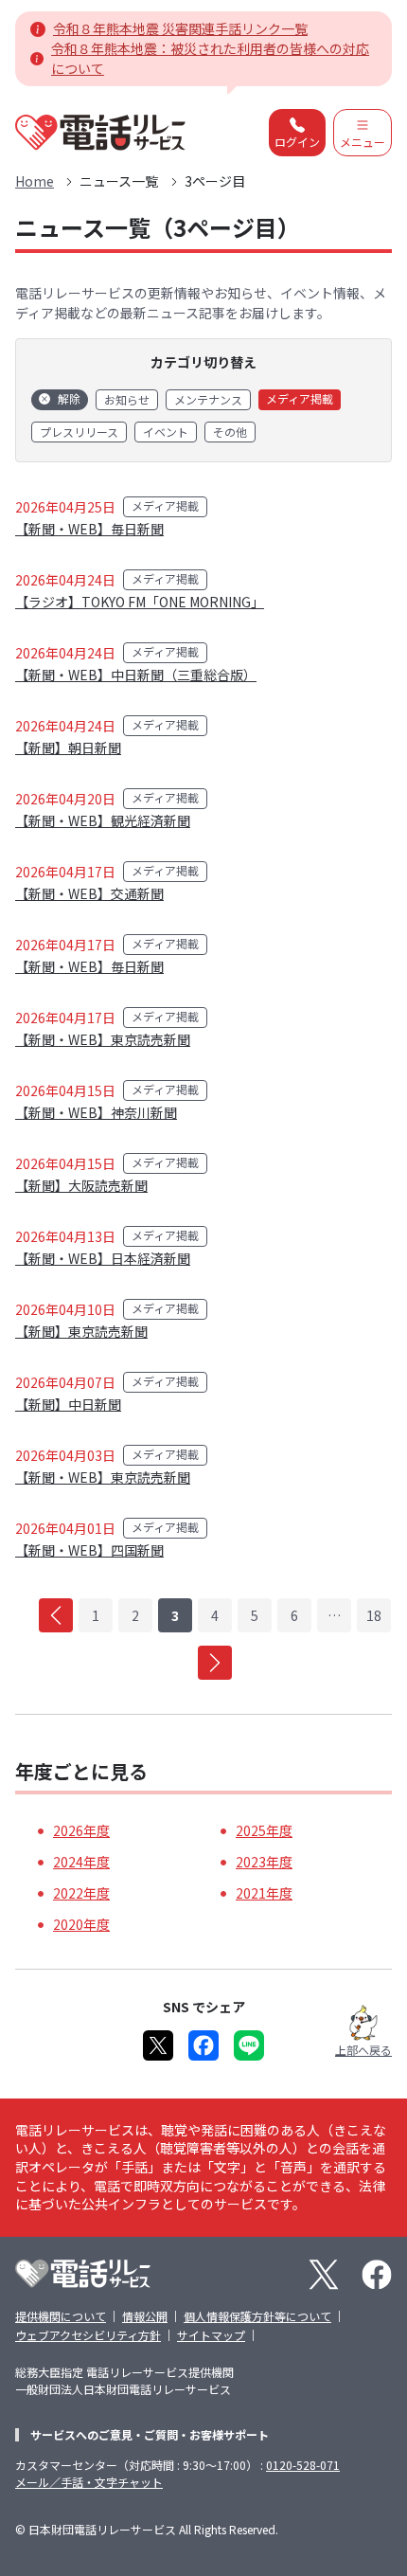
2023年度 (264, 1862)
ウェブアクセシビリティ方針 (88, 2335)
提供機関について (61, 2316)
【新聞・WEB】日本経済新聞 (103, 1258)
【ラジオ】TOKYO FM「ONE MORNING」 (140, 602)
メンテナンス (208, 399)
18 (374, 1615)
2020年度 (81, 1924)
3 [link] (175, 1615)
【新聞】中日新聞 (68, 1404)
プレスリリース (79, 432)
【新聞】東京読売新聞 (81, 1331)
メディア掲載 (300, 398)
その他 (230, 432)
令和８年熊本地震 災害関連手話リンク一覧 (180, 28)
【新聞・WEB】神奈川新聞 (96, 1112)
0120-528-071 (303, 2465)
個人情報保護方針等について (257, 2316)
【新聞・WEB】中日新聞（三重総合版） (136, 675)
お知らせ (127, 399)
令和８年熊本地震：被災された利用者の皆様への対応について (210, 58)
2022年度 (81, 1893)
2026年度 (81, 1830)
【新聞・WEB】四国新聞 (89, 1550)
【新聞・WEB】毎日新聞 (89, 529)
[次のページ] (215, 1663)
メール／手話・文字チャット (89, 2482)
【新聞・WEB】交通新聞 (89, 893)
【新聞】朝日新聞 (68, 748)
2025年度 (264, 1830)
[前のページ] (56, 1615)
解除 (69, 398)
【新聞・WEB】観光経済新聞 (103, 820)
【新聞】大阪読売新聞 (81, 1185)
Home (35, 181)
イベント (166, 432)
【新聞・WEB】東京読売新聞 (103, 1039)
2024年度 (81, 1862)
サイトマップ (211, 2335)
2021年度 (264, 1893)
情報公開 (145, 2316)
